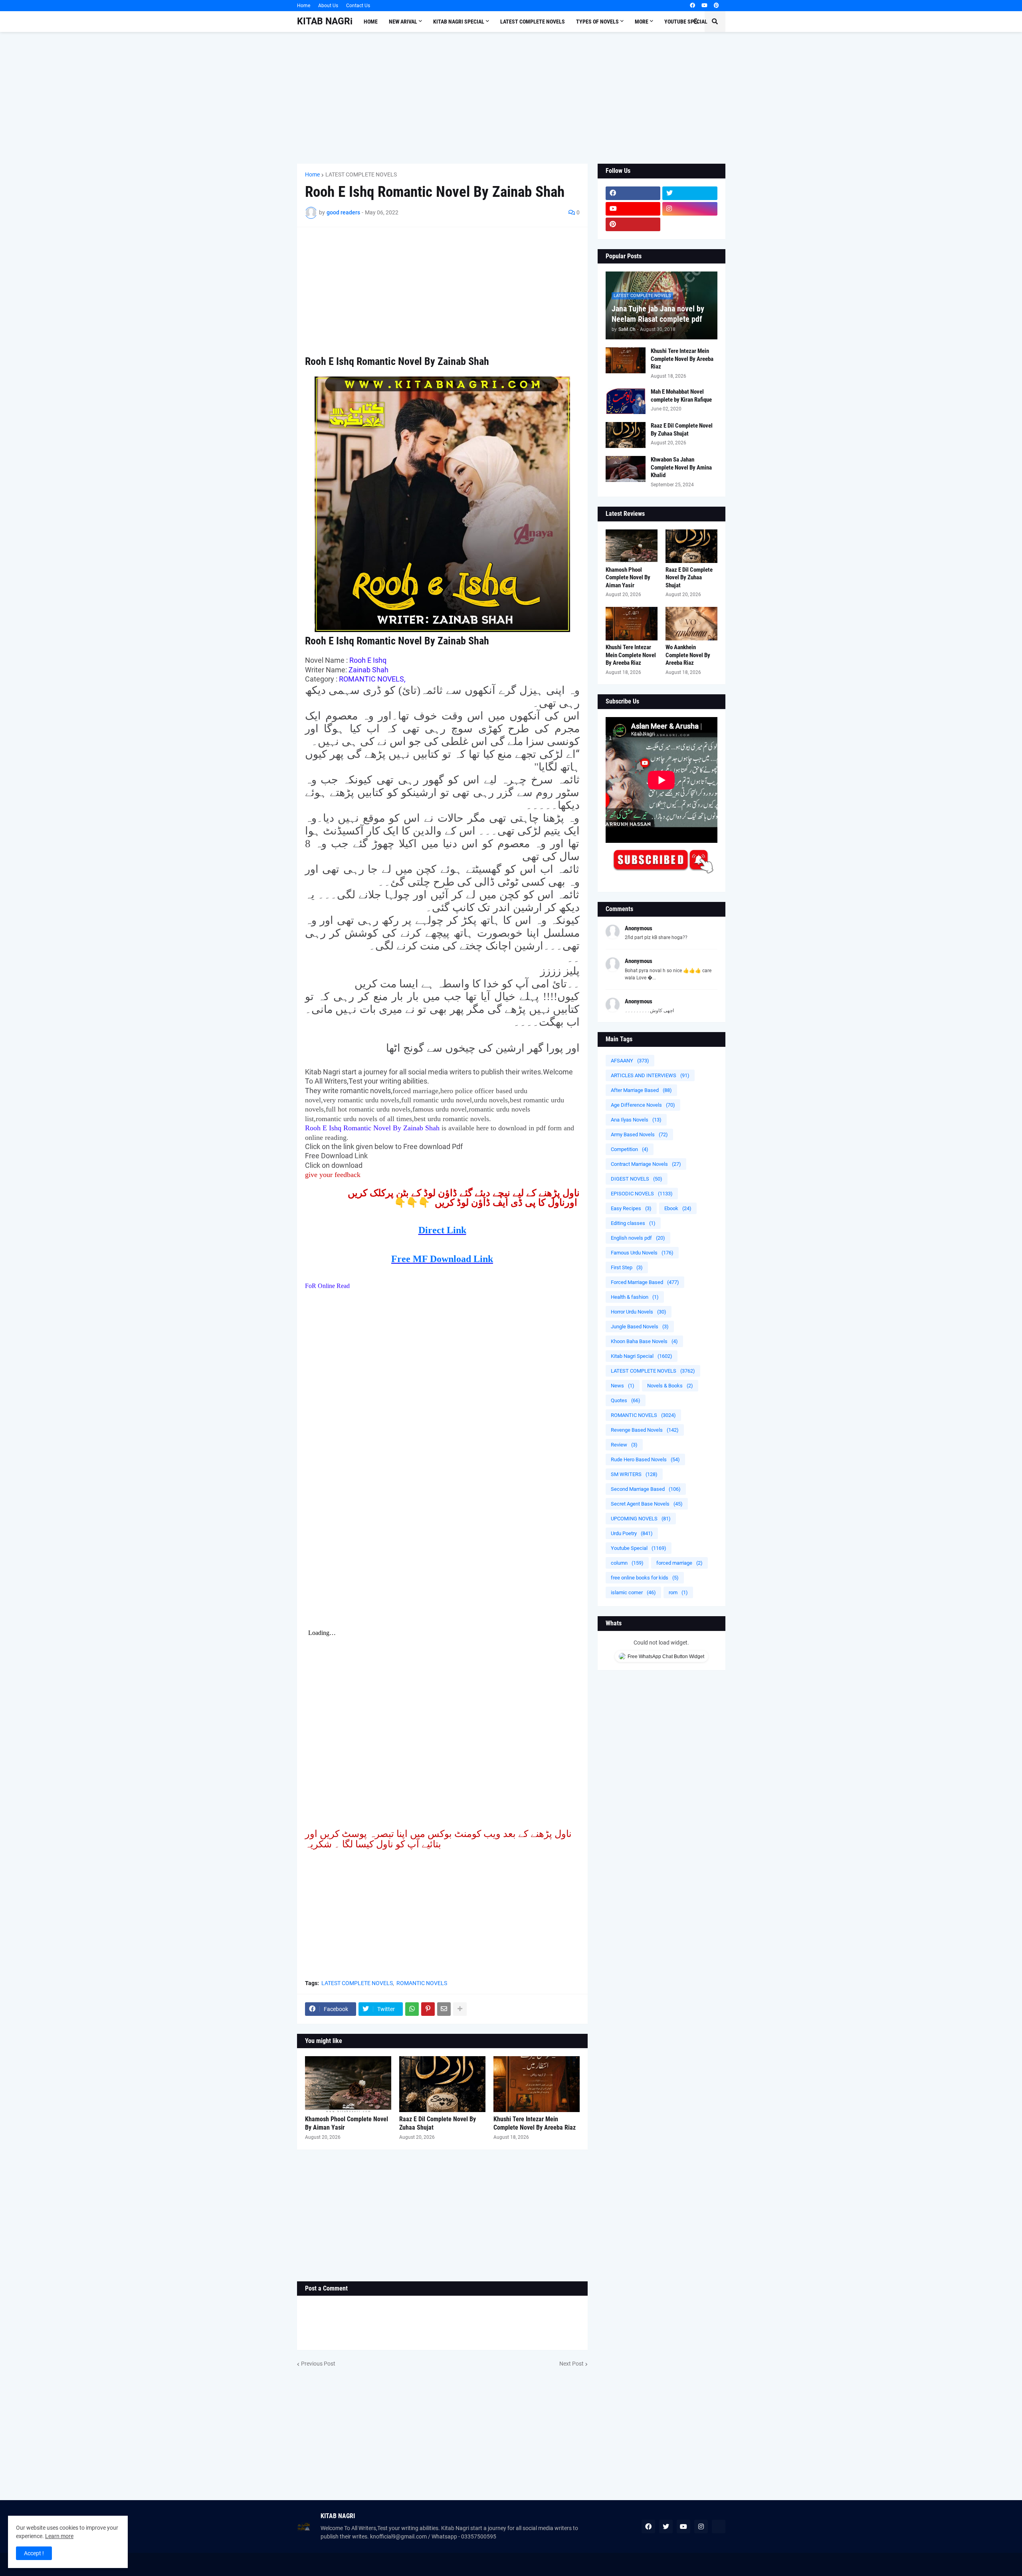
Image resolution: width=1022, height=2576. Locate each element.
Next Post (571, 2364)
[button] (696, 22)
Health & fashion (635, 1297)
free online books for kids (645, 1578)
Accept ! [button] (34, 2553)
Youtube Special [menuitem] (686, 22)
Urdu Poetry (632, 1533)
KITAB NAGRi (325, 21)
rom (678, 1592)
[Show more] (460, 2009)
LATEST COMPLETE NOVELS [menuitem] (533, 22)
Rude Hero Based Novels (645, 1459)
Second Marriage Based (646, 1489)
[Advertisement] (511, 98)
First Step (627, 1267)
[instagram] (690, 209)
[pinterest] (716, 6)
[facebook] (692, 6)
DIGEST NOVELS (637, 1179)
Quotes (626, 1400)
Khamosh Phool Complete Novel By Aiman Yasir (347, 2123)
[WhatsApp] (412, 2009)
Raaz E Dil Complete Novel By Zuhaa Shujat (438, 2123)
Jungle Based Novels (640, 1327)
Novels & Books (670, 1386)
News (623, 1386)
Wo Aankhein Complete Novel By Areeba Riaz (688, 655)
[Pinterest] (428, 2009)
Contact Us (358, 6)
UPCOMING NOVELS (641, 1519)
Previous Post (318, 2364)
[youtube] (704, 6)
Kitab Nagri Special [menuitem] (459, 22)
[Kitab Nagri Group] (690, 224)
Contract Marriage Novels (646, 1164)
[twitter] (690, 193)
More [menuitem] (642, 22)
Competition (630, 1149)
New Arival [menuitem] (403, 22)
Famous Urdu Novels (642, 1253)
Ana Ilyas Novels (636, 1120)
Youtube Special (639, 1548)
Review (624, 1445)
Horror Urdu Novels (639, 1312)
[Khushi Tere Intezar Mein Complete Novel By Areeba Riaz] (537, 2084)
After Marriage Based (641, 1090)
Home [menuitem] (371, 22)
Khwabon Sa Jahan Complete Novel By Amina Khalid (681, 467)
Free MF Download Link (442, 1259)
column (627, 1563)
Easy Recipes (631, 1208)
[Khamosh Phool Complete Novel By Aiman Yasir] (348, 2084)
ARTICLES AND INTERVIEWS (650, 1075)
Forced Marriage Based (645, 1282)
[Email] (444, 2009)
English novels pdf (638, 1238)
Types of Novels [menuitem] (597, 22)
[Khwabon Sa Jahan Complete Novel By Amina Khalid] (626, 469)
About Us (328, 6)
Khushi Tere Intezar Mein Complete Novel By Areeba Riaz (535, 2123)
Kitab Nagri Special (642, 1356)
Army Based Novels (639, 1134)
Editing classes (633, 1223)
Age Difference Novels (643, 1105)
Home (304, 6)
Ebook (678, 1208)
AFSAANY (630, 1061)
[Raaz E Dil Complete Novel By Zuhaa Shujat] (442, 2084)
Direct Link (442, 1230)
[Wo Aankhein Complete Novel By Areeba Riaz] (691, 624)
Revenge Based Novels (645, 1430)
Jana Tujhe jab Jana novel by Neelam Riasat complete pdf (658, 314)
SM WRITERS (634, 1474)
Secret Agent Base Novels (647, 1504)
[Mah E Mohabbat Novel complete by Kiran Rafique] (626, 401)
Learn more (59, 2536)
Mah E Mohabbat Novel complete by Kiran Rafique (681, 396)
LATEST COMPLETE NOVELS (361, 174)
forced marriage (679, 1563)
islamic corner (633, 1592)
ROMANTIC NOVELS (422, 1983)
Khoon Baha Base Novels (644, 1341)
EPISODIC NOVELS (642, 1194)
